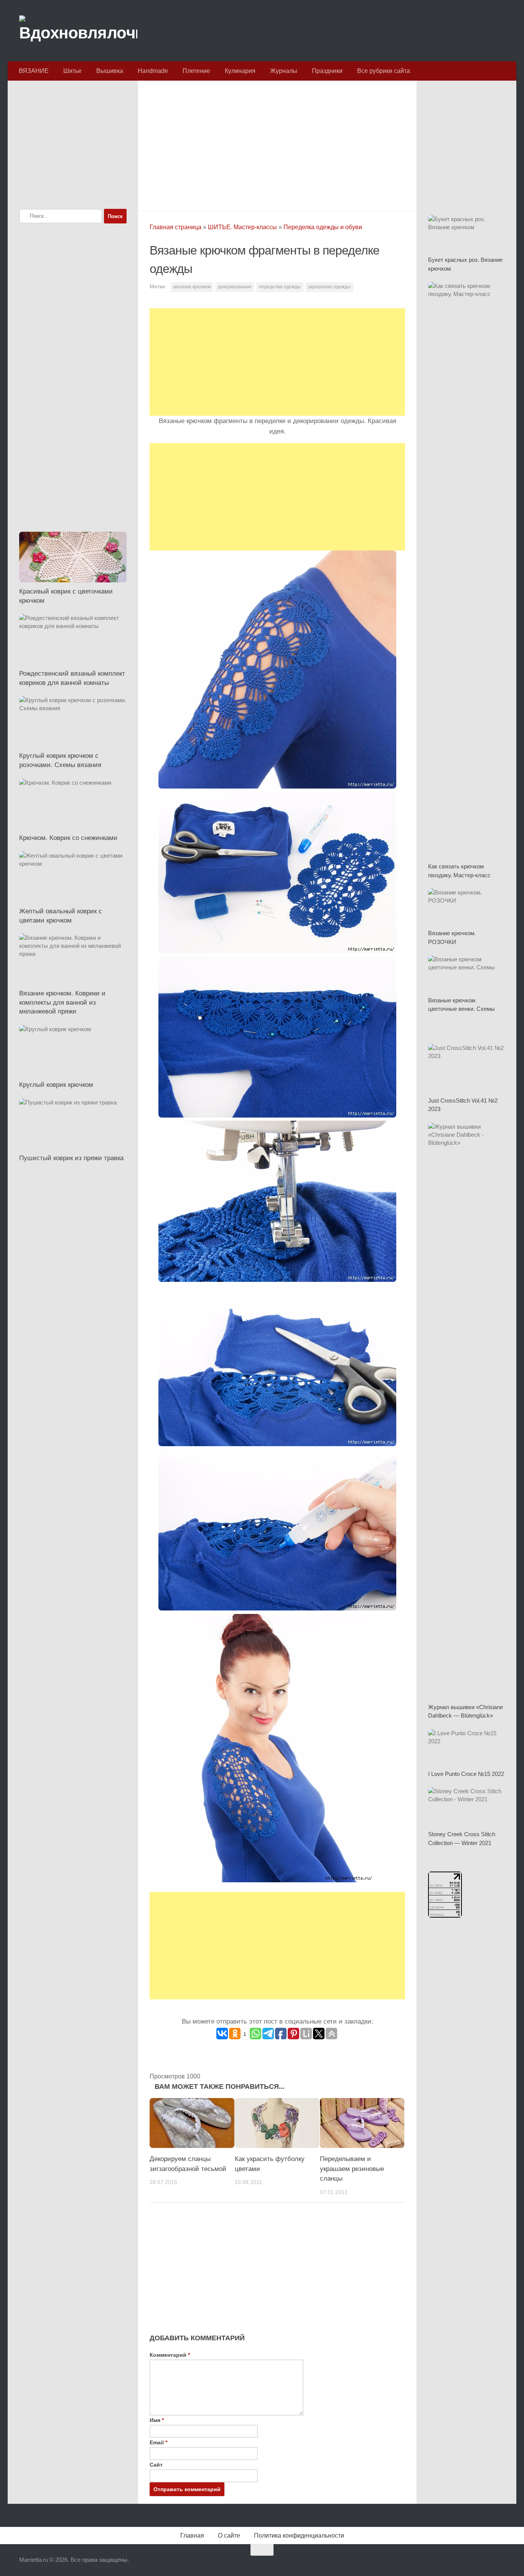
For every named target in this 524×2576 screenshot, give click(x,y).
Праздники (327, 71)
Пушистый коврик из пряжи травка (71, 1158)
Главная (192, 2535)
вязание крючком (192, 287)
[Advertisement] (277, 144)
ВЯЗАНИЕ (34, 71)
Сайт (156, 2465)
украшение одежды (329, 287)
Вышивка (110, 71)
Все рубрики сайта (384, 71)
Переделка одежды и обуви (323, 227)
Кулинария (240, 71)
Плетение (196, 71)
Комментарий (170, 2355)
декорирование (235, 287)
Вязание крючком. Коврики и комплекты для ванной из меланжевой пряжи (62, 1002)
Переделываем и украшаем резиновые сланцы (352, 2169)
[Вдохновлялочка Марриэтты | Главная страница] (78, 31)
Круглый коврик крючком (56, 1085)
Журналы (284, 71)
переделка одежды (280, 287)
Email (158, 2442)
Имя (157, 2420)
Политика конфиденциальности (299, 2535)
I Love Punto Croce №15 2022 (466, 1774)
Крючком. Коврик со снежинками (68, 838)
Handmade (153, 71)
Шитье (73, 71)
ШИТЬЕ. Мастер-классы (242, 227)
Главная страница (175, 227)
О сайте (229, 2535)
